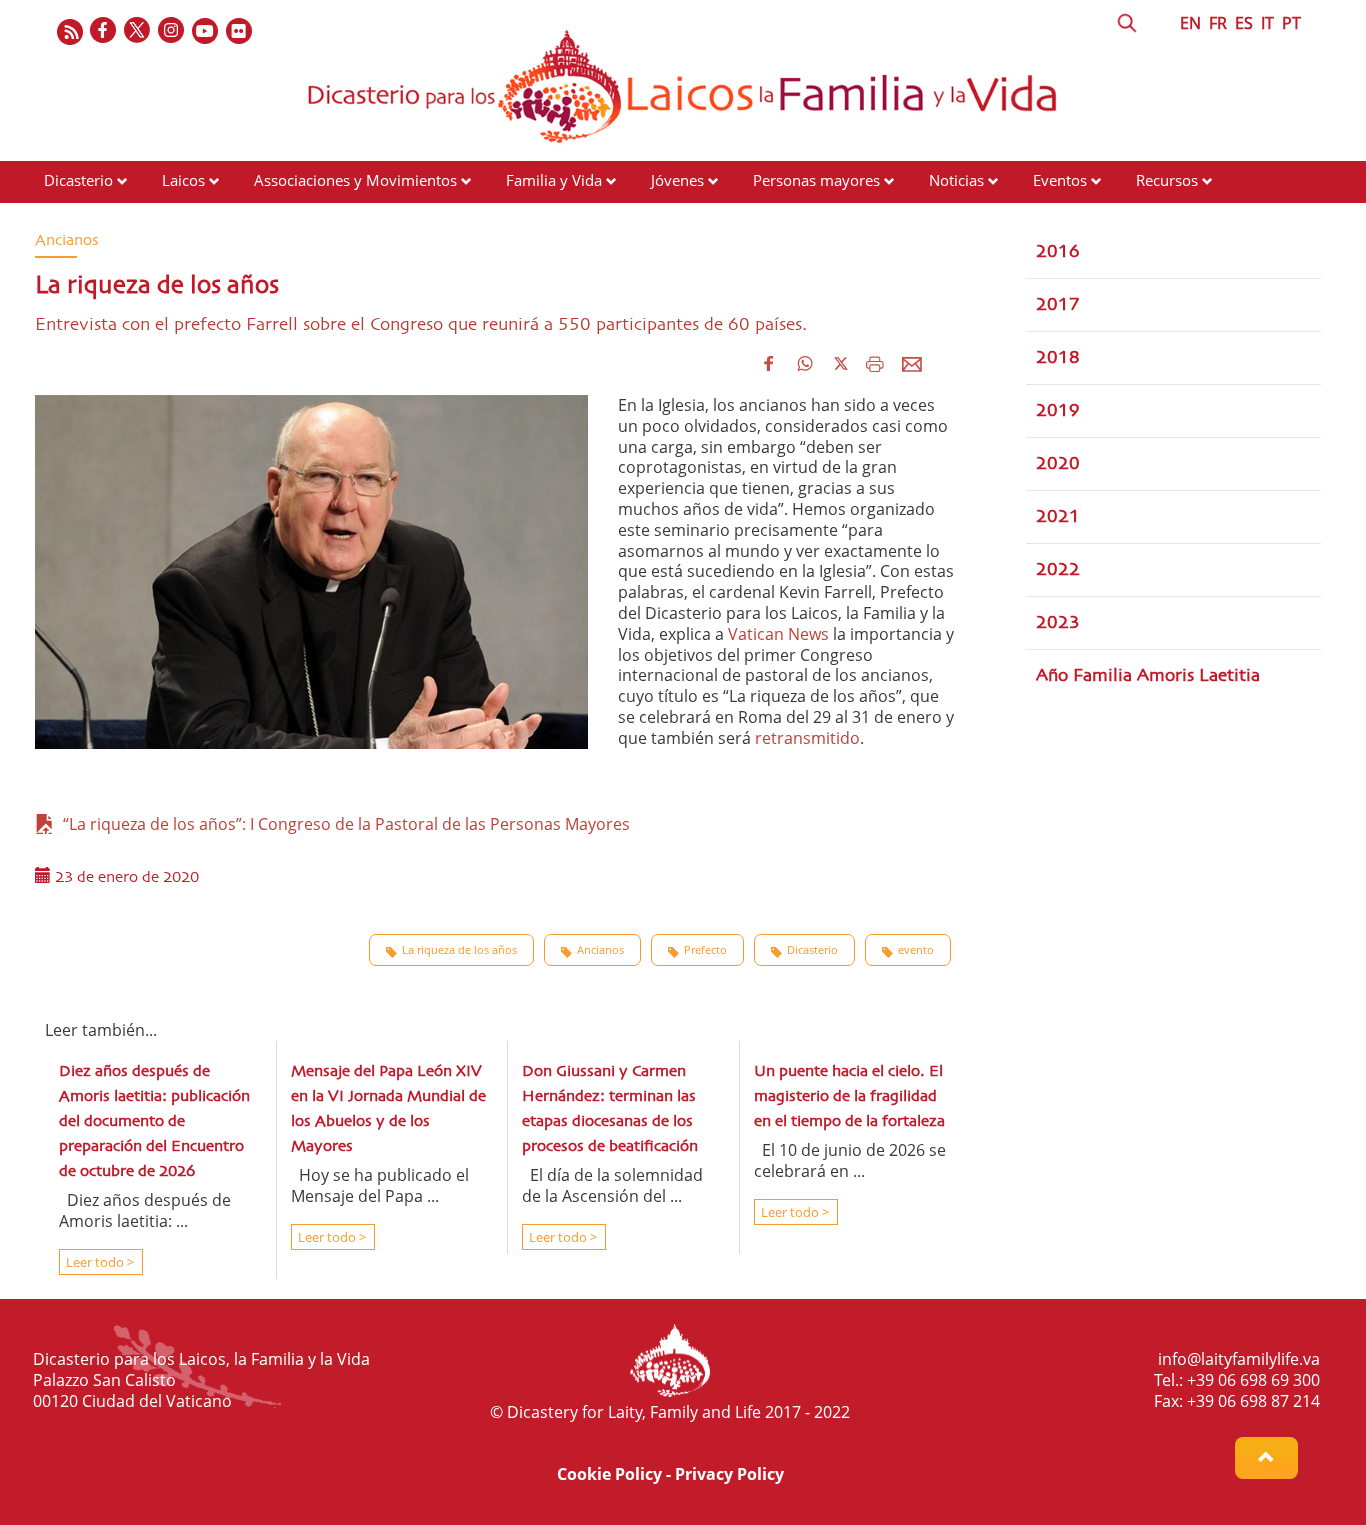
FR (1218, 23)
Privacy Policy (729, 1474)
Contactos (78, 218)
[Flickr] (240, 31)
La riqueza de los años (459, 949)
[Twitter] (138, 31)
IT (1267, 23)
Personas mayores (816, 180)
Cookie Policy (609, 1474)
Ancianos (600, 949)
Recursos (1167, 180)
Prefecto (705, 949)
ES (1244, 23)
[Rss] (70, 31)
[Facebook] (104, 31)
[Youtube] (206, 31)
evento (916, 949)
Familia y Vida (554, 180)
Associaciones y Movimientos (355, 180)
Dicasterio (78, 180)
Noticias (956, 180)
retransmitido (807, 738)
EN (1190, 23)
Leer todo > (98, 1262)
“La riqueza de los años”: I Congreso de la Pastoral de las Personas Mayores (342, 824)
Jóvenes (677, 180)
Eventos (1060, 180)
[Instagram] (172, 31)
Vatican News (778, 634)
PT (1291, 23)
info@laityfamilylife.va (1239, 1359)
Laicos (183, 180)
